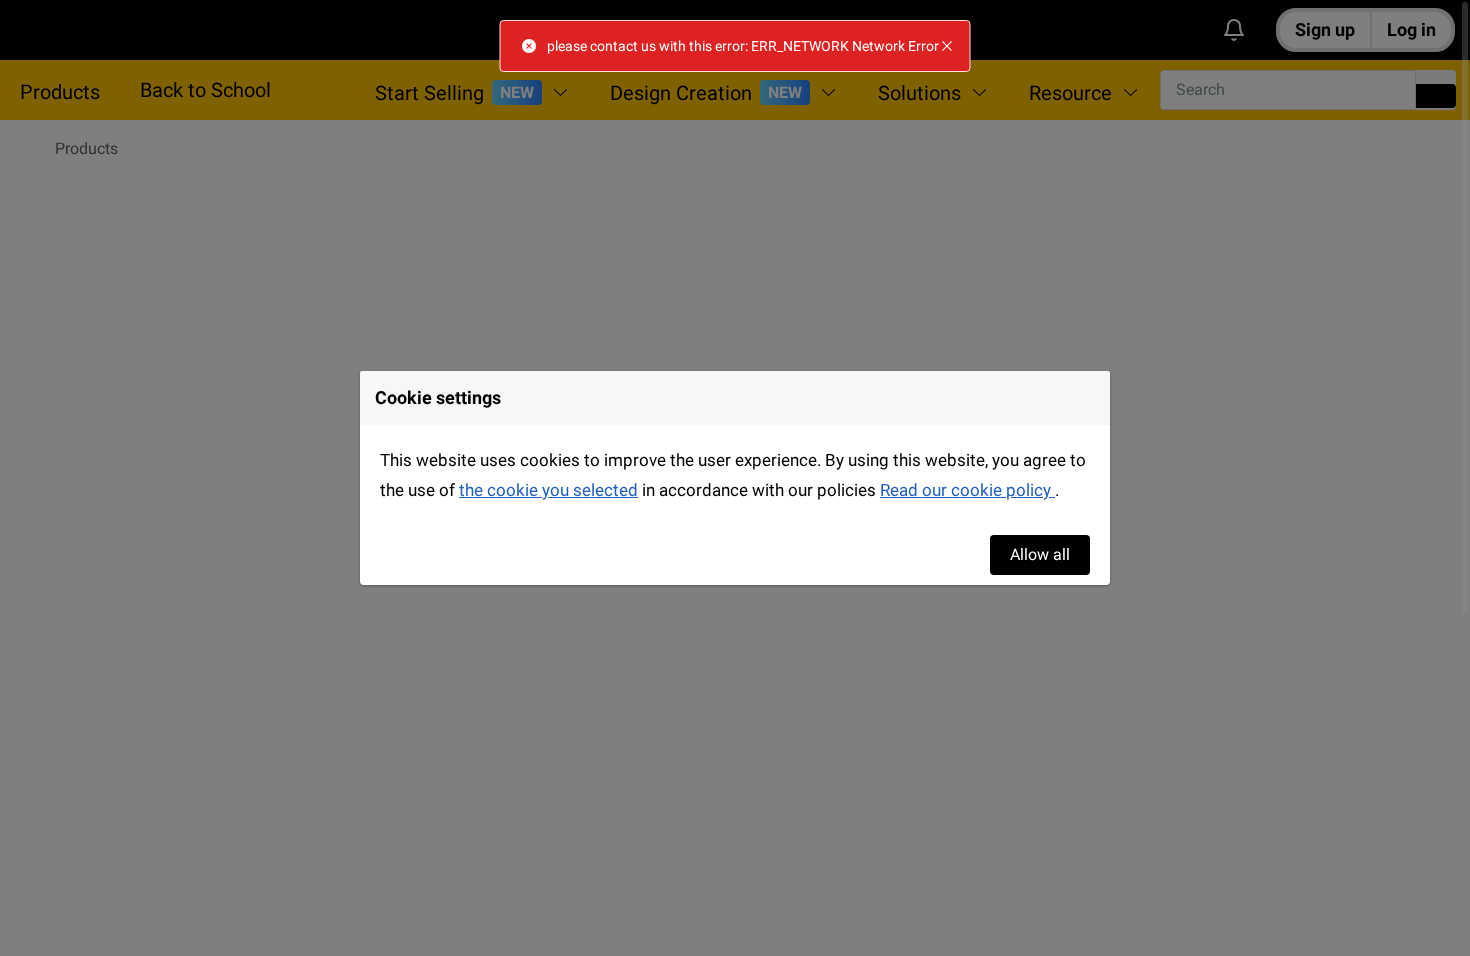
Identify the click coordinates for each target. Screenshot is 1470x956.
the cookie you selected (548, 490)
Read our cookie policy (967, 490)
